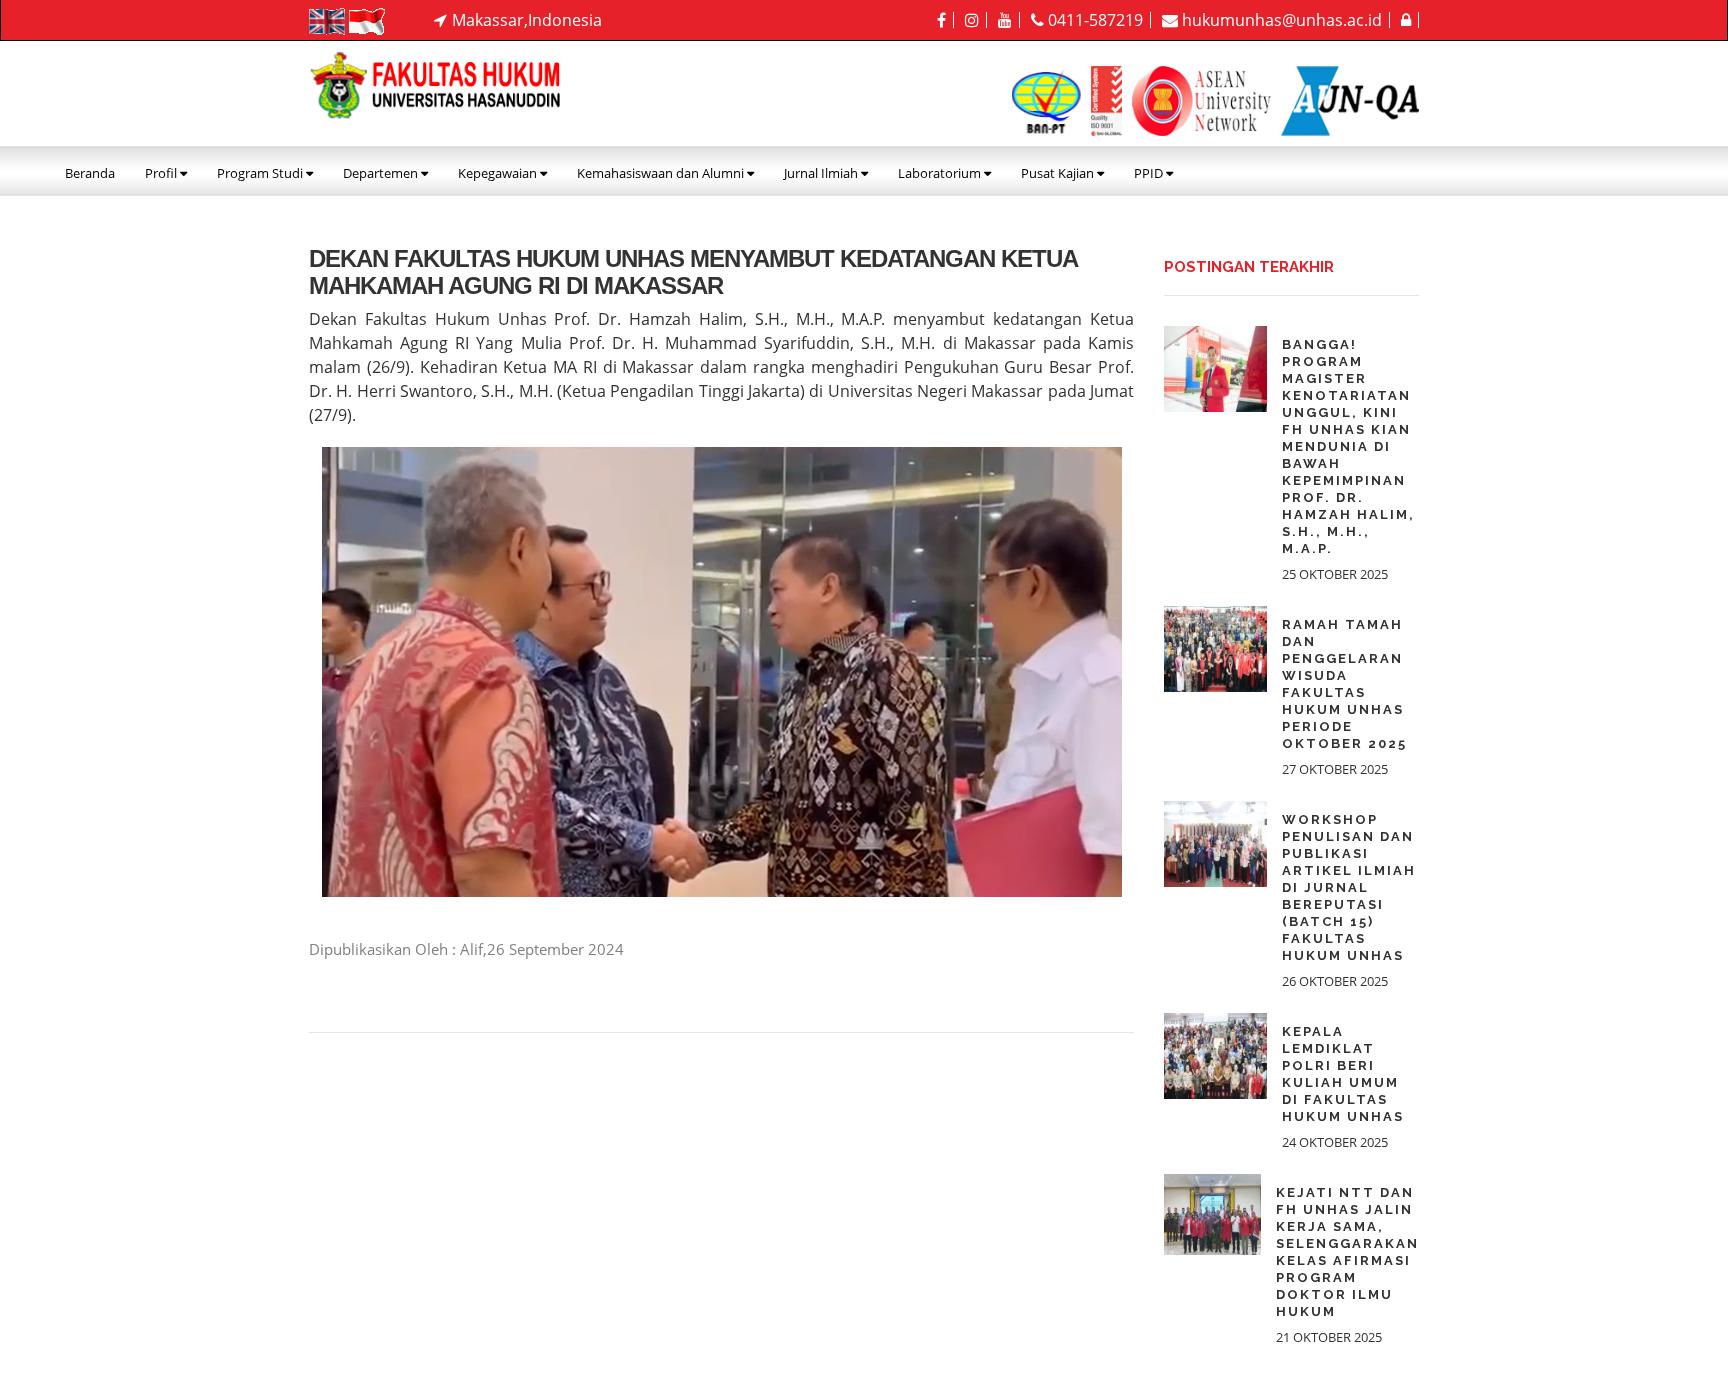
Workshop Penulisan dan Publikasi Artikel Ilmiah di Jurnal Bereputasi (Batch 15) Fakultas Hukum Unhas (1349, 887)
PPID (1150, 173)
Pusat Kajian (1059, 173)
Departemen (382, 173)
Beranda (90, 173)
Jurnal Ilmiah (822, 173)
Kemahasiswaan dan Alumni (662, 173)
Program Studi (261, 173)
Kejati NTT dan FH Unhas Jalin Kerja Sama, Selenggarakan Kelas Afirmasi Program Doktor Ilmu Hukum (1347, 1252)
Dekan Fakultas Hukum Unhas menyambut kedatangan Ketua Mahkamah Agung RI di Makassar (693, 271)
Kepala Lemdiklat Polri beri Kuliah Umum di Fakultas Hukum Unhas (1343, 1074)
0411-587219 (1093, 20)
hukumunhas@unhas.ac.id (1280, 20)
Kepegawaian (499, 173)
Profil (162, 173)
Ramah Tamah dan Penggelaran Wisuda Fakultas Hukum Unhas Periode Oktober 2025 (1344, 684)
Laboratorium (941, 173)
